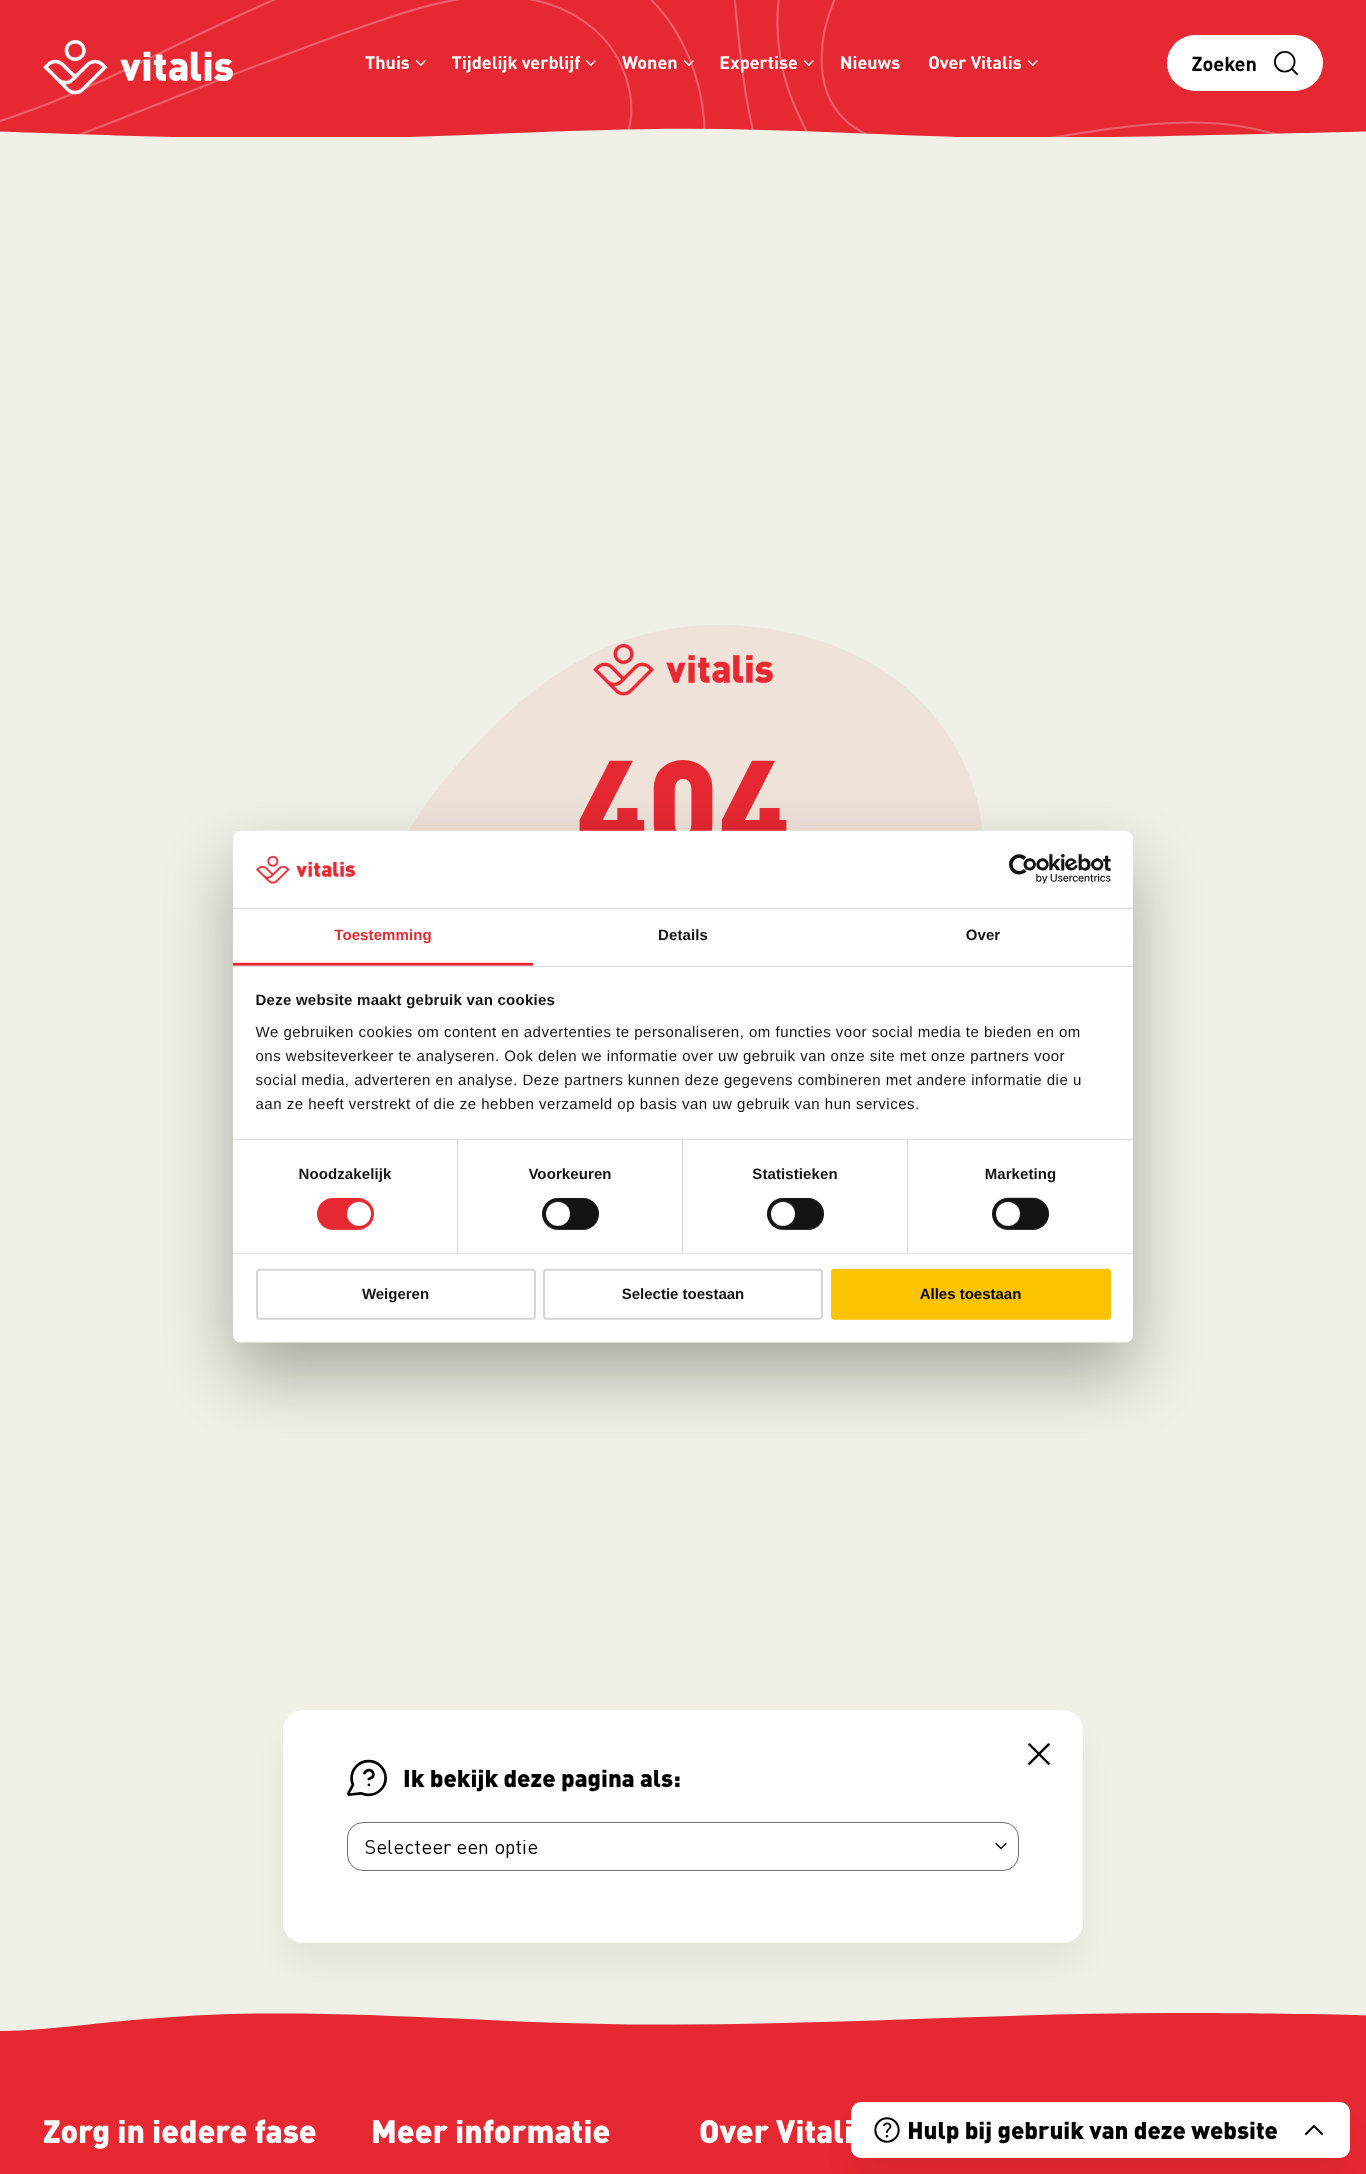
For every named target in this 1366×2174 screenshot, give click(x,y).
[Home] (138, 63)
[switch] (570, 1214)
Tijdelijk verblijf (516, 62)
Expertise (758, 62)
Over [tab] (983, 935)
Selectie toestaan (683, 1293)
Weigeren (395, 1293)
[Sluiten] (1039, 1754)
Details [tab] (683, 935)
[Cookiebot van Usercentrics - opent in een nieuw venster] (1023, 869)
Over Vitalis (975, 62)
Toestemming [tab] (383, 935)
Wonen (650, 62)
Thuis (387, 62)
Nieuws (870, 62)
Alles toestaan (971, 1293)
